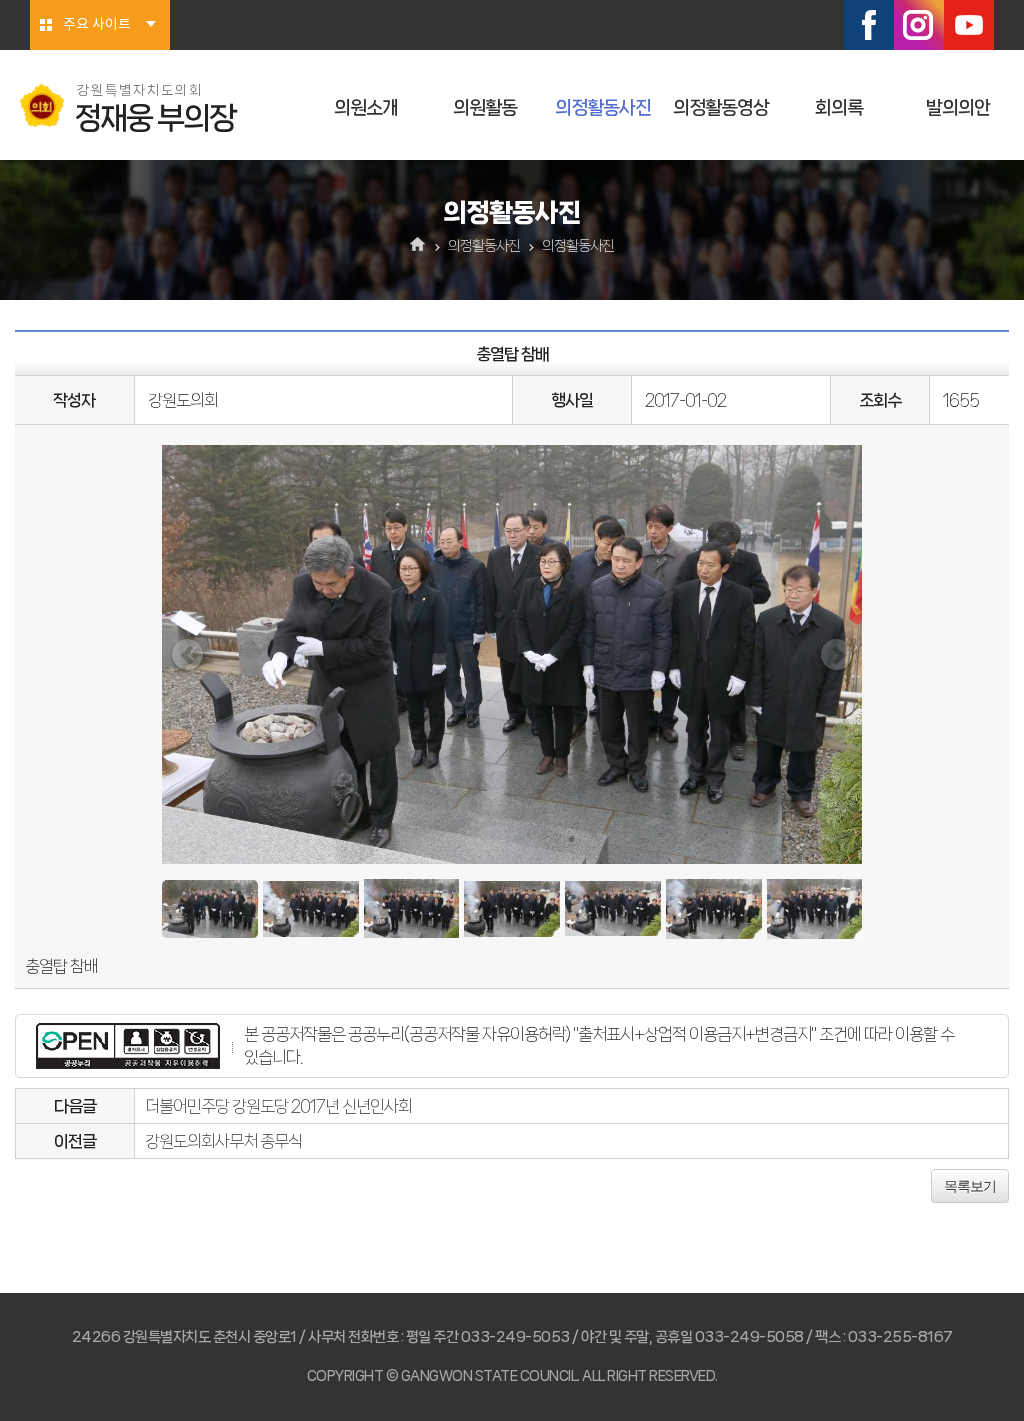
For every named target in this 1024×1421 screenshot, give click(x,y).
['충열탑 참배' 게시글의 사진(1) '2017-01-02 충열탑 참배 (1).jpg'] (210, 908)
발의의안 (958, 108)
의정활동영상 (721, 108)
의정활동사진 (603, 108)
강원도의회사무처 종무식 (223, 1141)
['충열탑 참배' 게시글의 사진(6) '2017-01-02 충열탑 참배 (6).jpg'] (714, 909)
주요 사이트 (97, 25)
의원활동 (485, 108)
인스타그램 (919, 25)
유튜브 (969, 25)
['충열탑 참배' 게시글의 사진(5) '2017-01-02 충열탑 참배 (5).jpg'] (613, 908)
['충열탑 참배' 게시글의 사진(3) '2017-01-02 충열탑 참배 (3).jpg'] (412, 908)
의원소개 (366, 108)
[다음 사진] (836, 654)
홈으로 (418, 246)
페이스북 (869, 25)
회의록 (839, 108)
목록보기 (970, 1186)
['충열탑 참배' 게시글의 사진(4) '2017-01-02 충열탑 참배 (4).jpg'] (512, 909)
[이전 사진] (187, 654)
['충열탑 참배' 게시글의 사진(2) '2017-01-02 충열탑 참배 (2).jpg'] (311, 909)
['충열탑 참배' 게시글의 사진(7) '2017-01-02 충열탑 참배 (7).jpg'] (815, 909)
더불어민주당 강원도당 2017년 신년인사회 (278, 1106)
